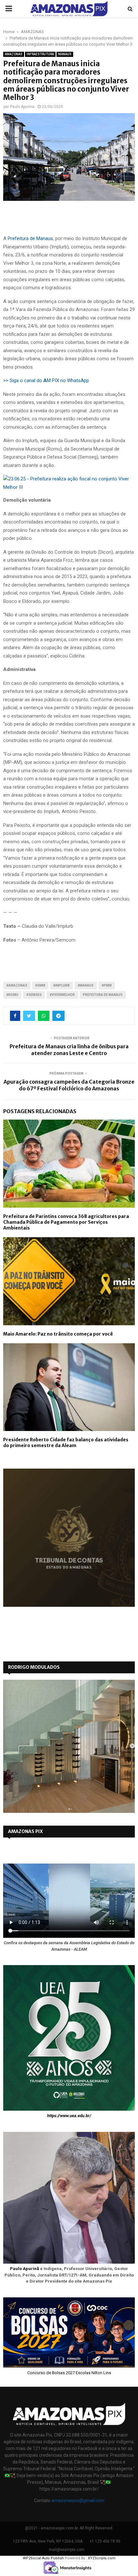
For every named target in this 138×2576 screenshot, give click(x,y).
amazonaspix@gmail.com (78, 2500)
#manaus (86, 985)
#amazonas (17, 985)
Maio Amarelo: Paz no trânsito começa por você (58, 1334)
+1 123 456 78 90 (105, 2541)
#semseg (34, 995)
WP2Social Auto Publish (43, 2558)
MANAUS (65, 54)
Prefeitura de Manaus (30, 238)
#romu (12, 995)
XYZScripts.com (102, 2558)
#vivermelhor (62, 995)
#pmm (107, 985)
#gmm (40, 985)
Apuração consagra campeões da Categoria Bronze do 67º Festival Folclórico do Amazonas (69, 1085)
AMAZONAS (14, 54)
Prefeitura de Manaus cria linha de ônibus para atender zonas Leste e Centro (69, 1050)
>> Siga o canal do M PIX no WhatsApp (46, 380)
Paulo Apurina (22, 107)
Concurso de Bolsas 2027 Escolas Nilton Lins (69, 2373)
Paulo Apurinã (25, 2269)
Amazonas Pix (25, 1831)
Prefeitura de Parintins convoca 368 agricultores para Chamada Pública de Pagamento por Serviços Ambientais (66, 1222)
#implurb (61, 985)
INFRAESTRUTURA (40, 54)
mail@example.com (67, 2550)
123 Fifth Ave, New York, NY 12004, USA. (48, 2541)
